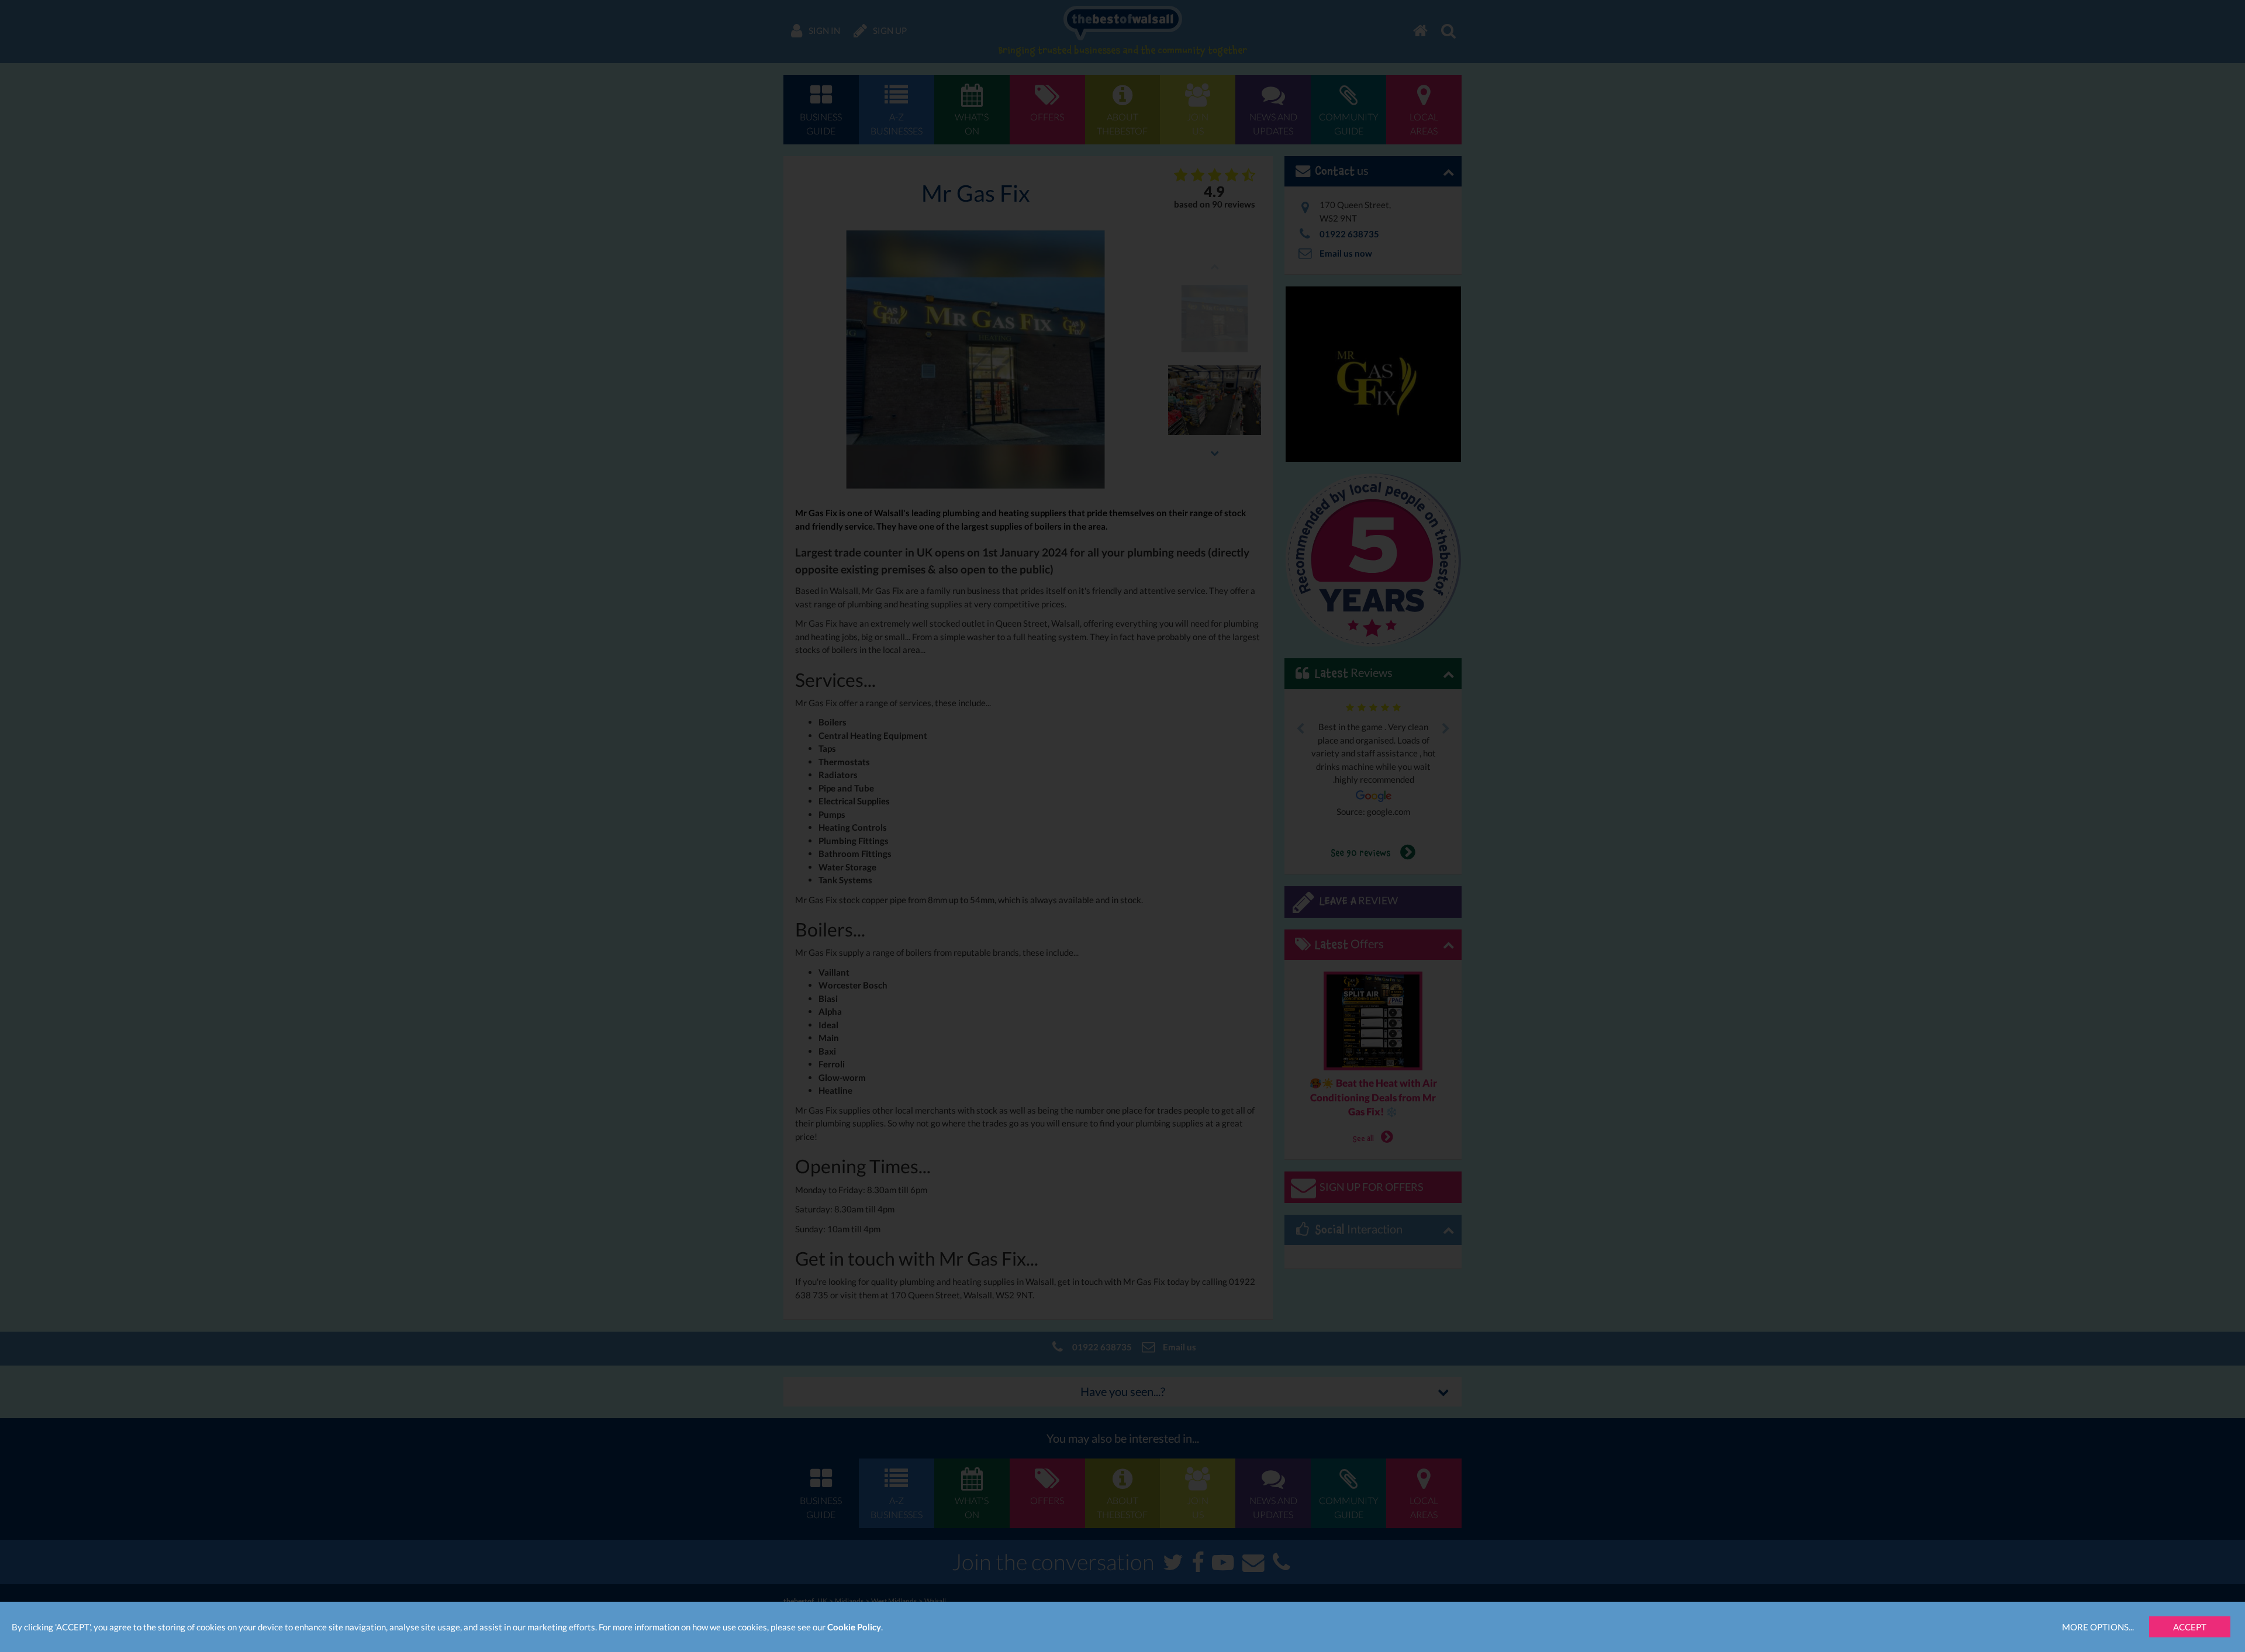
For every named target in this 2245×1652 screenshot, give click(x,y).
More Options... (2098, 1627)
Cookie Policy (854, 1627)
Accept (2190, 1627)
